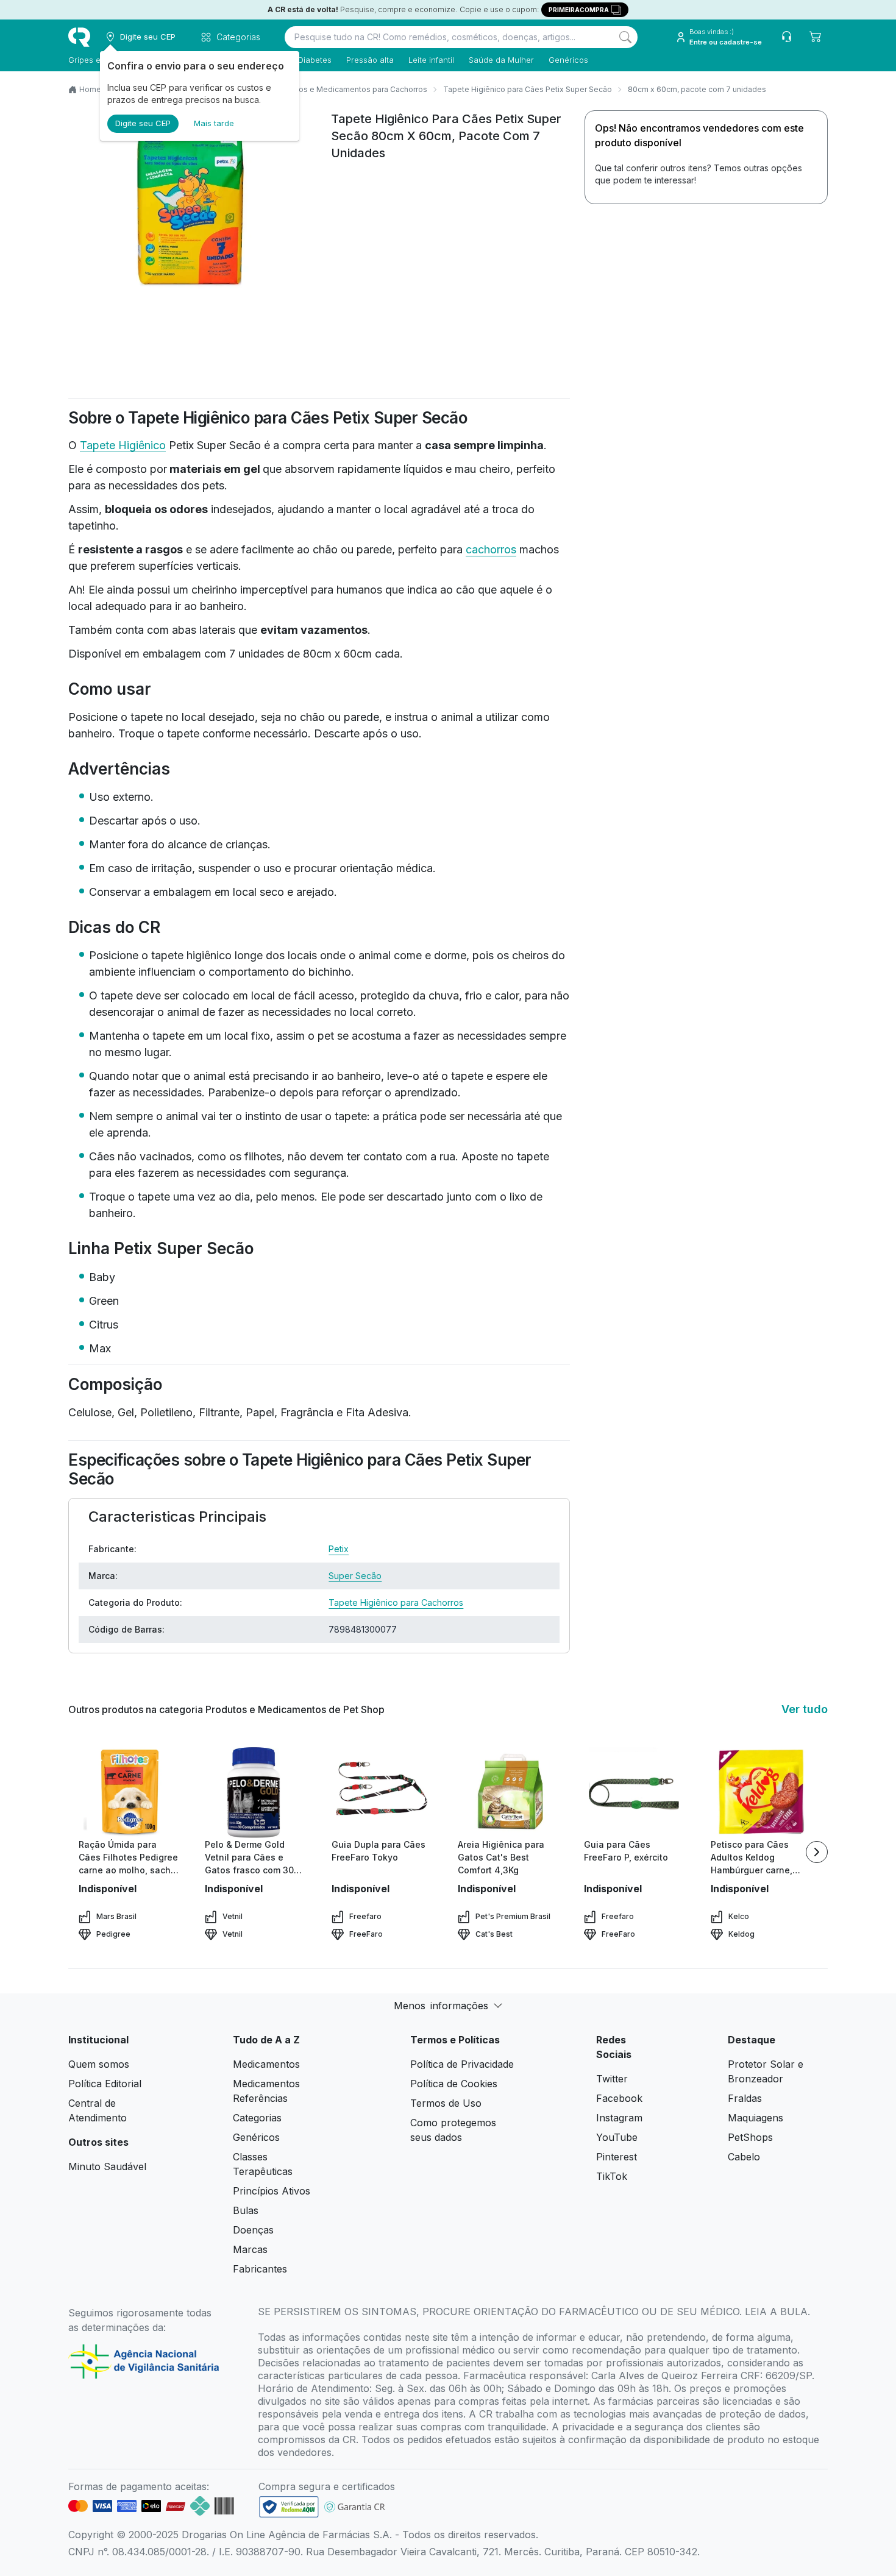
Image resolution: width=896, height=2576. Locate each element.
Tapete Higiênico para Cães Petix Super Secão (528, 89)
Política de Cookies (454, 2084)
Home (90, 89)
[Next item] (817, 1852)
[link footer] (289, 2507)
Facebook (619, 2098)
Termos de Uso (446, 2103)
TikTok (612, 2176)
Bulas (246, 2210)
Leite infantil (431, 60)
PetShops (750, 2137)
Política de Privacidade (462, 2064)
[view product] (129, 1792)
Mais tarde (214, 123)
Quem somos (99, 2064)
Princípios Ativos (272, 2191)
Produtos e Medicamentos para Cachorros (351, 89)
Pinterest (617, 2157)
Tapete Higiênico (123, 445)
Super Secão (355, 1576)
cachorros (491, 549)
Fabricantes (260, 2269)
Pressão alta (370, 60)
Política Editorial (105, 2084)
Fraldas (745, 2098)
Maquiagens (756, 2118)
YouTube (617, 2137)
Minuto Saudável (107, 2166)
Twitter (612, 2079)
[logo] (79, 37)
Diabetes (315, 60)
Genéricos (568, 60)
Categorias (257, 2118)
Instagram (619, 2118)
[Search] (625, 37)
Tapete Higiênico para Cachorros (396, 1602)
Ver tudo (805, 1709)
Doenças (253, 2230)
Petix (339, 1549)
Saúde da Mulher (501, 60)
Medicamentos (266, 2064)
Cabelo (744, 2157)
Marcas (250, 2249)
